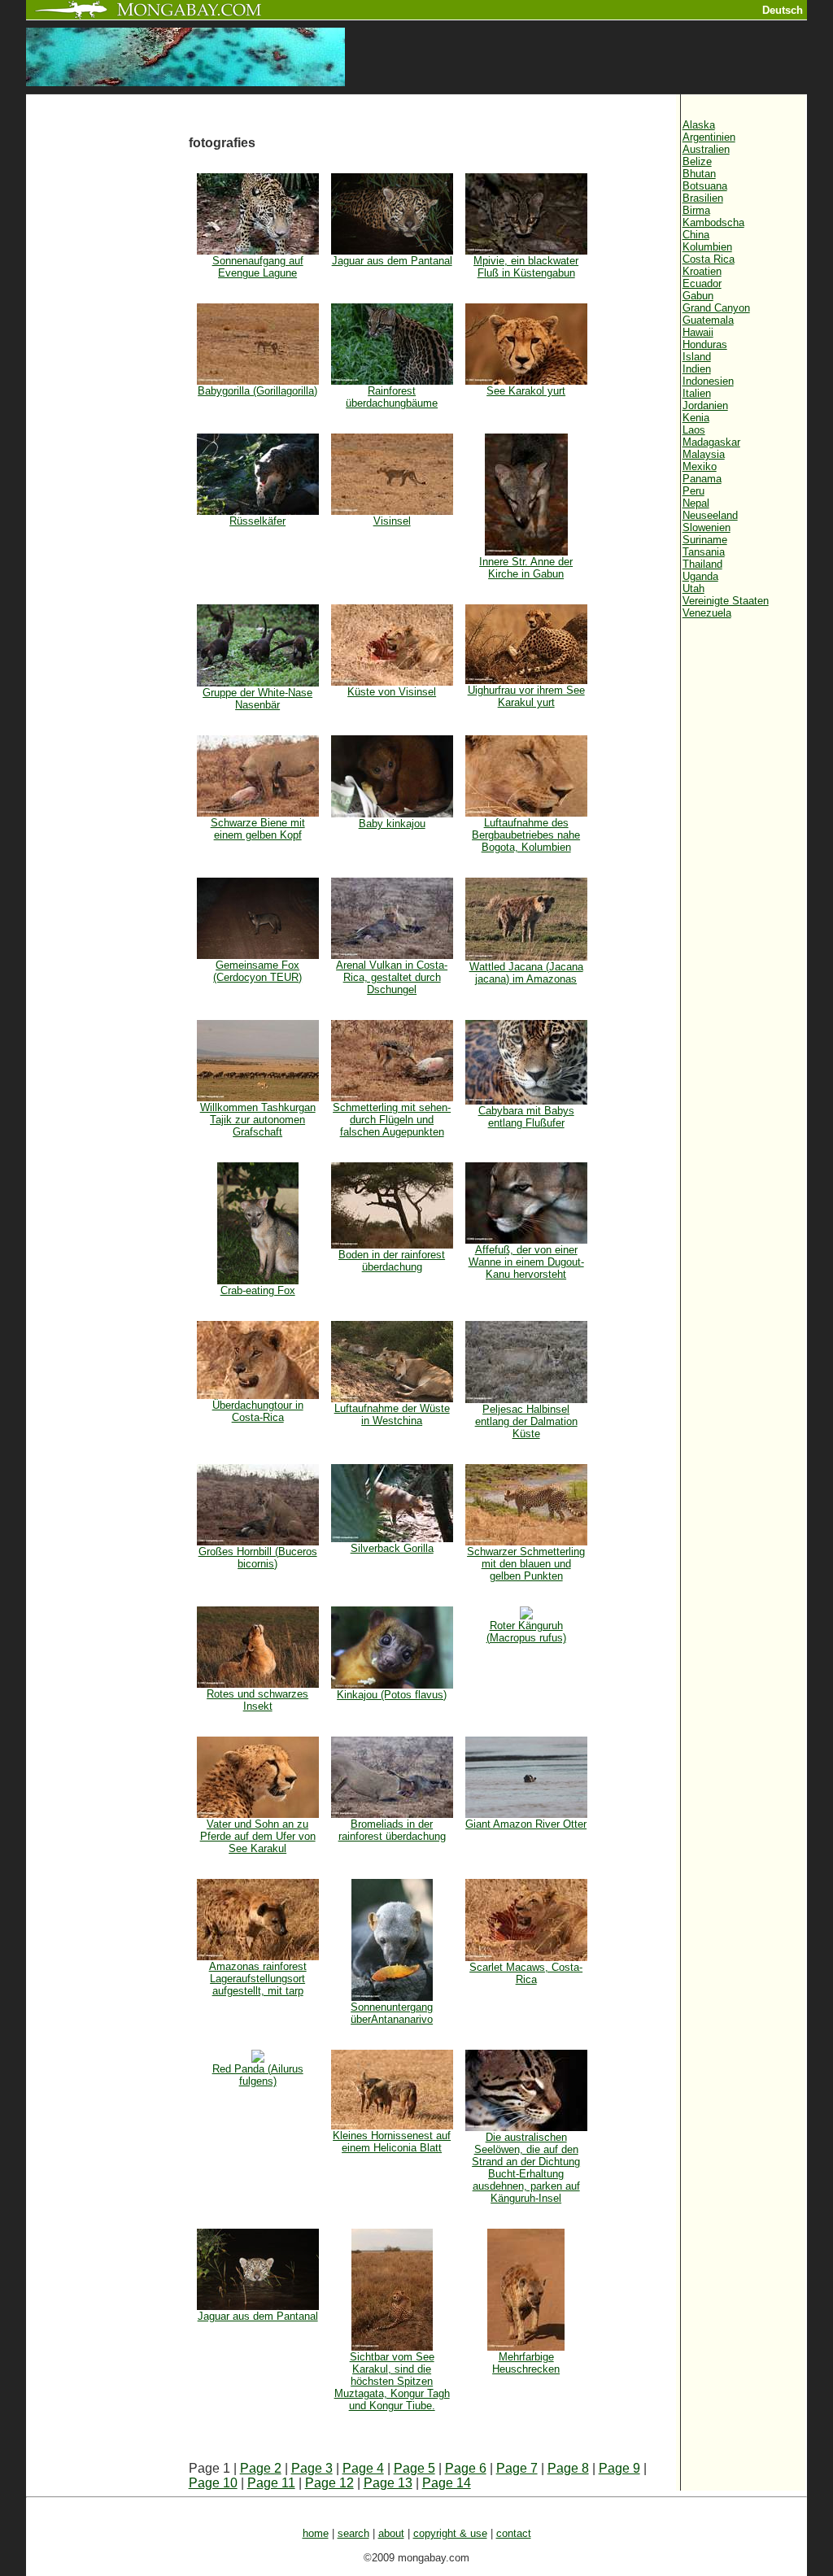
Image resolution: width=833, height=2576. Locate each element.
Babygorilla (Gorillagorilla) (257, 391)
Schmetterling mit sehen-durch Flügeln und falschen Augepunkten (392, 1120)
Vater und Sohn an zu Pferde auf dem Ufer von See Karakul (258, 1836)
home (316, 2533)
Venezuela (707, 613)
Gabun (698, 296)
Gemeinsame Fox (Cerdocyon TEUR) (257, 971)
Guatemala (708, 320)
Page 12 (329, 2483)
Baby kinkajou (392, 824)
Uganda (700, 576)
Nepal (696, 503)
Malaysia (704, 454)
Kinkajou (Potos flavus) (392, 1695)
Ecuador (702, 283)
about (391, 2533)
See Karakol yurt (526, 391)
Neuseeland (710, 515)
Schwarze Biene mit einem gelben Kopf (258, 829)
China (696, 235)
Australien (706, 149)
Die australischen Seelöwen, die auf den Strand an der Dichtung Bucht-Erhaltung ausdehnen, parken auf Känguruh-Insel (526, 2168)
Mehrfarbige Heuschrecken (526, 2363)
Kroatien (702, 271)
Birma (696, 210)
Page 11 (271, 2483)
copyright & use (450, 2533)
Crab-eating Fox (258, 1290)
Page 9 (619, 2468)
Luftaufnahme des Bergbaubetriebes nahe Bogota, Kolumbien (526, 835)
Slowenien (707, 527)
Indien (697, 369)
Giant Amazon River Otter (526, 1824)
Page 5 (414, 2468)
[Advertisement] (107, 368)
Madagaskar (711, 442)
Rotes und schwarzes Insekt (257, 1700)
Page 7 (517, 2468)
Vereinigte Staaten (726, 601)
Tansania (704, 552)
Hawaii (698, 332)
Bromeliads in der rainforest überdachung (392, 1830)
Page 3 (312, 2468)
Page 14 (447, 2483)
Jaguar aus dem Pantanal (392, 261)
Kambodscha (713, 222)
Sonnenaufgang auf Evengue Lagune (258, 267)
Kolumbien (707, 247)
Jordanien (705, 405)
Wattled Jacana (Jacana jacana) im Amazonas (526, 973)
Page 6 (466, 2468)
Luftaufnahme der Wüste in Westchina (392, 1414)
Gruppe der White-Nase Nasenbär (257, 699)
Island (697, 357)
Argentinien (709, 137)
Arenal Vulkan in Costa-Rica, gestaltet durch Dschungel (392, 977)
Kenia (696, 418)
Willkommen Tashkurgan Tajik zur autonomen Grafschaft (258, 1120)
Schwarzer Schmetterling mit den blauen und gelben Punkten (526, 1564)
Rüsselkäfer (257, 521)
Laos (694, 430)
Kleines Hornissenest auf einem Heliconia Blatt (392, 2142)
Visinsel (392, 521)
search (353, 2533)
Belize (697, 161)
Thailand (702, 564)
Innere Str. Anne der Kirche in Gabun (526, 568)
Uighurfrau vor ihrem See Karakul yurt (526, 696)
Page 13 (388, 2483)
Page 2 (261, 2468)
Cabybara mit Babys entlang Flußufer (526, 1117)
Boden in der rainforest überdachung (392, 1261)
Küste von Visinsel (392, 692)
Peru (693, 491)
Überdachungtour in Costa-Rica (258, 1411)
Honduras (705, 344)
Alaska (699, 125)
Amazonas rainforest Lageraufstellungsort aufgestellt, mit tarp (258, 1979)
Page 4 (363, 2468)
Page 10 (213, 2483)
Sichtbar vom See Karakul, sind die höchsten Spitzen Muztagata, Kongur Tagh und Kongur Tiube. (392, 2381)
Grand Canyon (716, 308)
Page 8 (568, 2468)
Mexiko (700, 466)
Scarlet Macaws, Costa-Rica (526, 1973)
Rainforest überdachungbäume (392, 397)
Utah (693, 588)
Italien (697, 393)
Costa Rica (709, 259)
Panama (702, 479)
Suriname (705, 540)
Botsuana (705, 186)
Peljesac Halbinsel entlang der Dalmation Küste (526, 1421)
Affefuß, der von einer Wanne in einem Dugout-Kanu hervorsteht (526, 1262)
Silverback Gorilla (392, 1548)
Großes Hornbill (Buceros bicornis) (258, 1558)
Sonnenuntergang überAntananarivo (392, 2013)
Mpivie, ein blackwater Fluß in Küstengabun (526, 267)
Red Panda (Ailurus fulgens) (258, 2075)
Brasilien (703, 198)
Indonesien (708, 381)
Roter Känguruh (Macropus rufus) (526, 1632)
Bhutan (699, 174)
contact (514, 2533)
